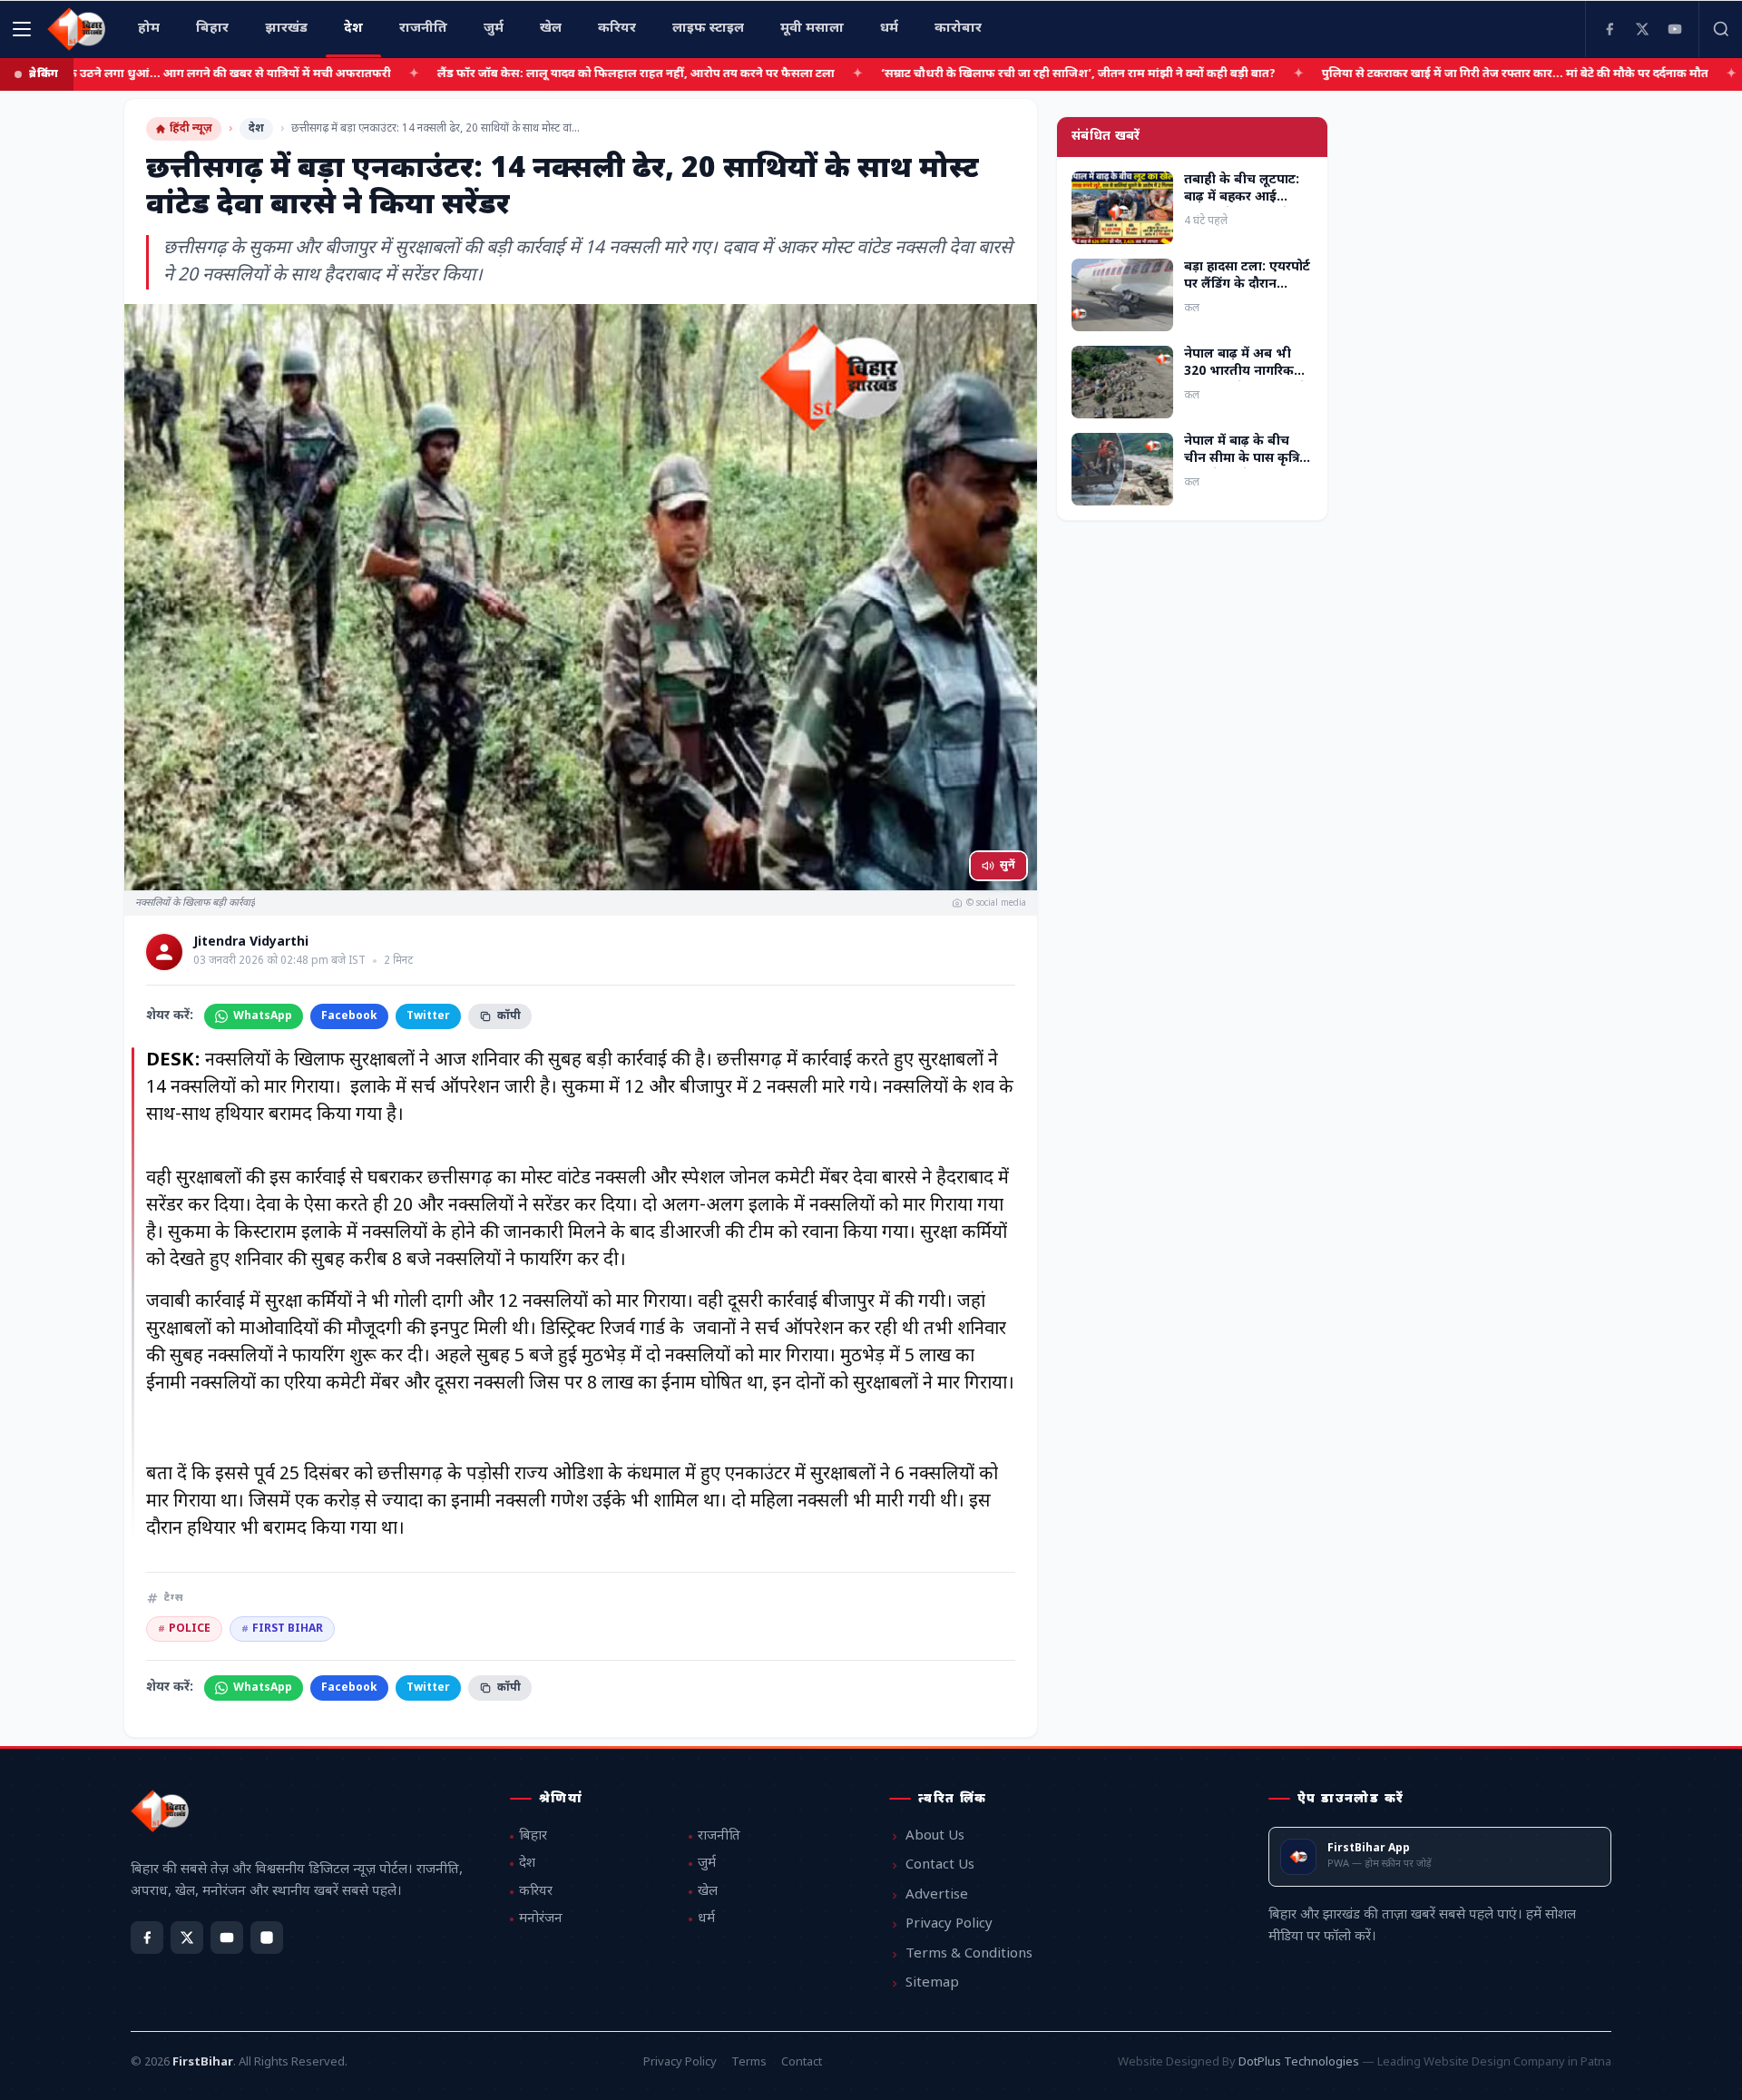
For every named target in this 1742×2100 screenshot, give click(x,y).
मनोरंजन (541, 1919)
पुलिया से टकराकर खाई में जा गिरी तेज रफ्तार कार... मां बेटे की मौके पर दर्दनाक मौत (1428, 74)
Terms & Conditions (969, 1954)
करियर (536, 1892)
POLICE (184, 1629)
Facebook (349, 1016)
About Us (935, 1836)
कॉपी (509, 1016)
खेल (708, 1892)
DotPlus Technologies (1299, 2062)
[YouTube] (1675, 29)
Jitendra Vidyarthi (251, 943)
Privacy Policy (949, 1924)
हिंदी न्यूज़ (191, 129)
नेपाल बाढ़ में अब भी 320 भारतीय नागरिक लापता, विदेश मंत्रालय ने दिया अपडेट (1245, 381)
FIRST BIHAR (282, 1629)
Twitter (428, 1016)
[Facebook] (1610, 29)
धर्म (706, 1919)
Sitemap (932, 1983)
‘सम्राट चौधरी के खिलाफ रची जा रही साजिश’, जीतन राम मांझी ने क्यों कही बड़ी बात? (991, 74)
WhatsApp (263, 1016)
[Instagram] (267, 1938)
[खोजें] (1720, 29)
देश (256, 129)
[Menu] (22, 29)
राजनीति (719, 1836)
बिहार (533, 1836)
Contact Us (940, 1865)
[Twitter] (1642, 29)
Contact (802, 2062)
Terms (749, 2062)
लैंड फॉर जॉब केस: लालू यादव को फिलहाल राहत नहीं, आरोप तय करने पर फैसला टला (549, 74)
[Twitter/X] (187, 1938)
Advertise (937, 1895)
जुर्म (707, 1864)
